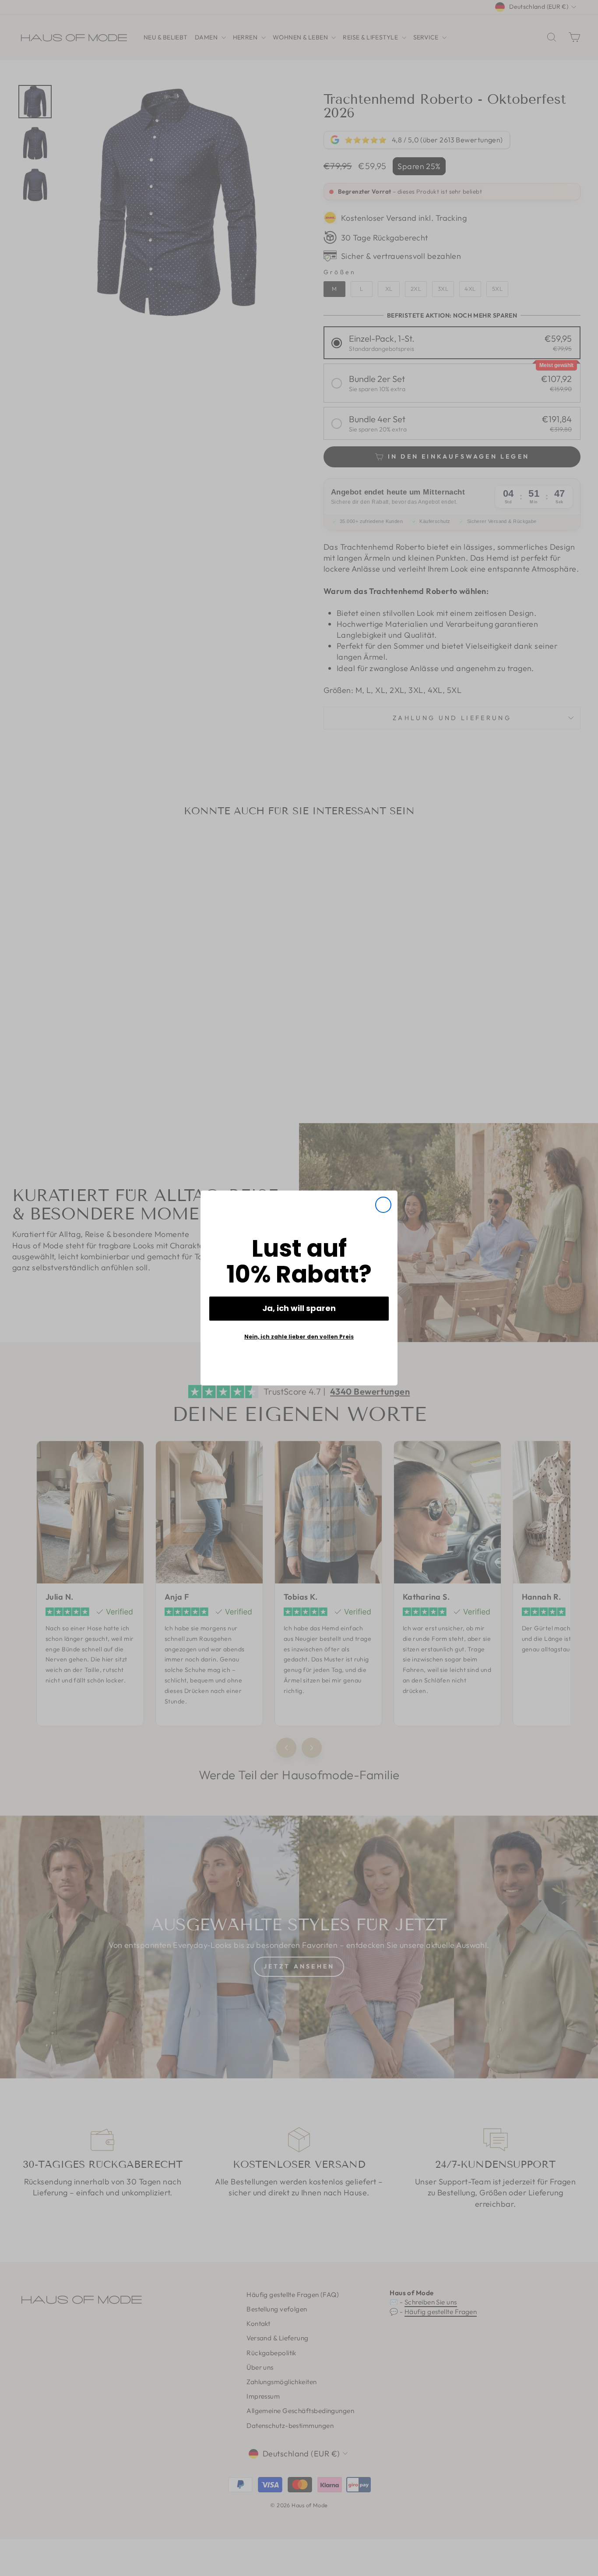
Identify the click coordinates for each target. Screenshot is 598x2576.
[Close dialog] (383, 1205)
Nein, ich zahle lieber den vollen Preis (299, 1337)
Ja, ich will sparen (299, 1308)
